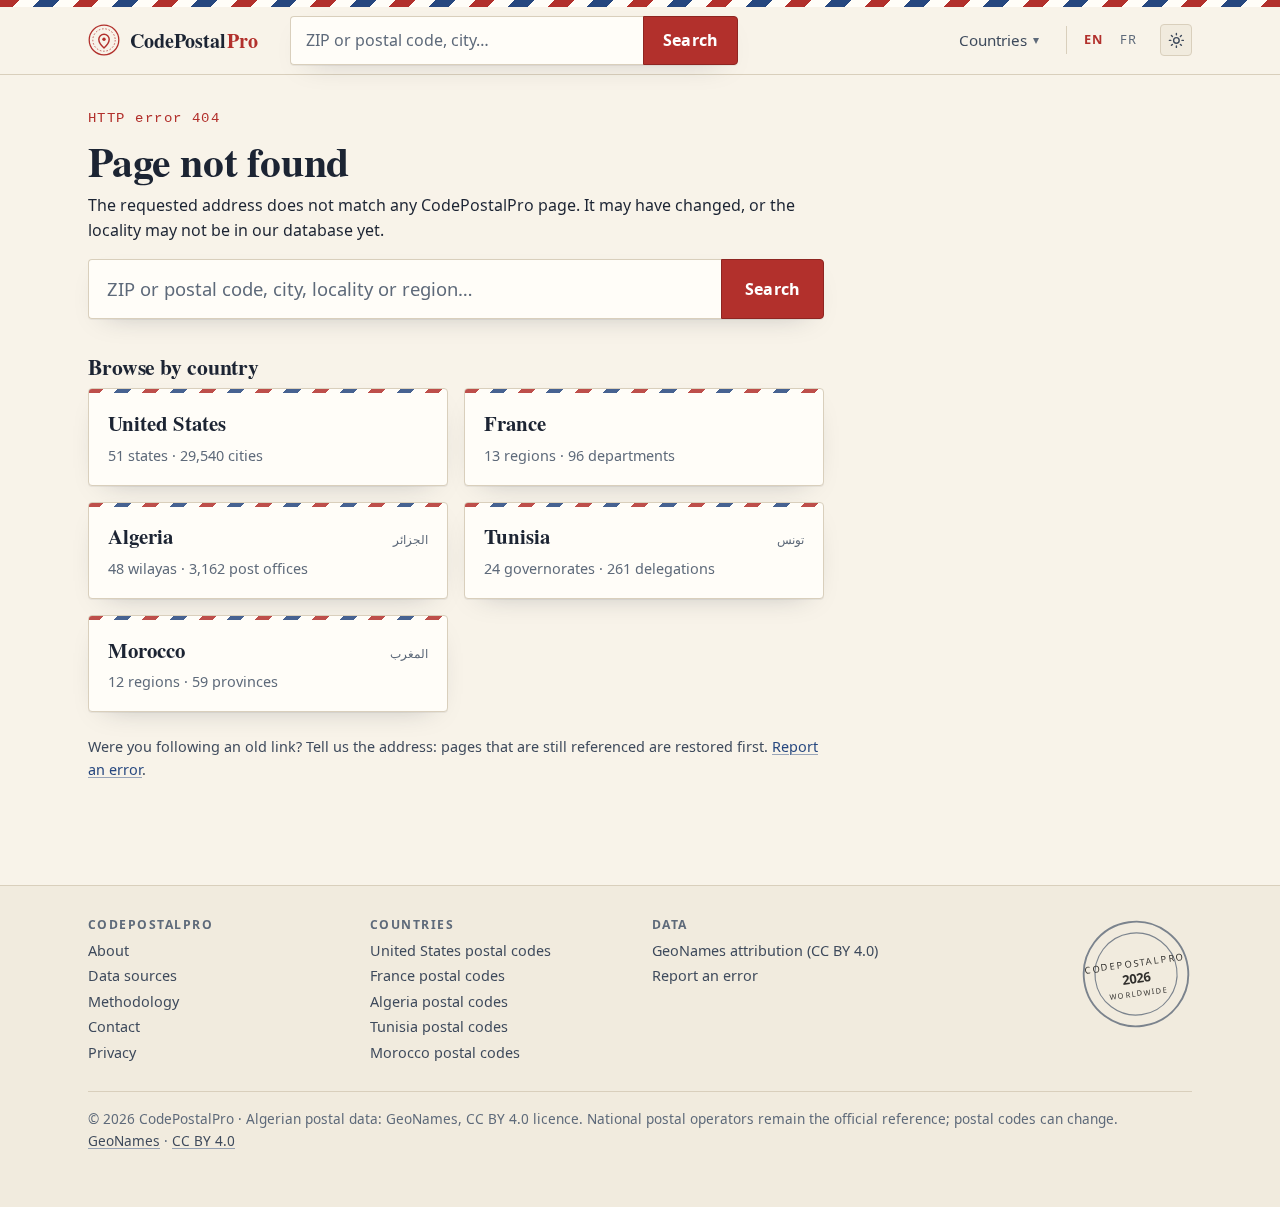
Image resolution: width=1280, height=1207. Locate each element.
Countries (993, 40)
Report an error (705, 975)
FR (1128, 39)
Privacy (112, 1052)
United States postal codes (460, 950)
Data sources (132, 975)
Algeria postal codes (439, 1001)
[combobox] (466, 40)
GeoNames (124, 1140)
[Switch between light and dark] (1176, 40)
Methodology (133, 1001)
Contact (114, 1026)
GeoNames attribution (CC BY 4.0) (765, 950)
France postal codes (437, 975)
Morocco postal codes (445, 1052)
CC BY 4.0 (203, 1140)
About (108, 950)
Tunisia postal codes (439, 1026)
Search (691, 40)
